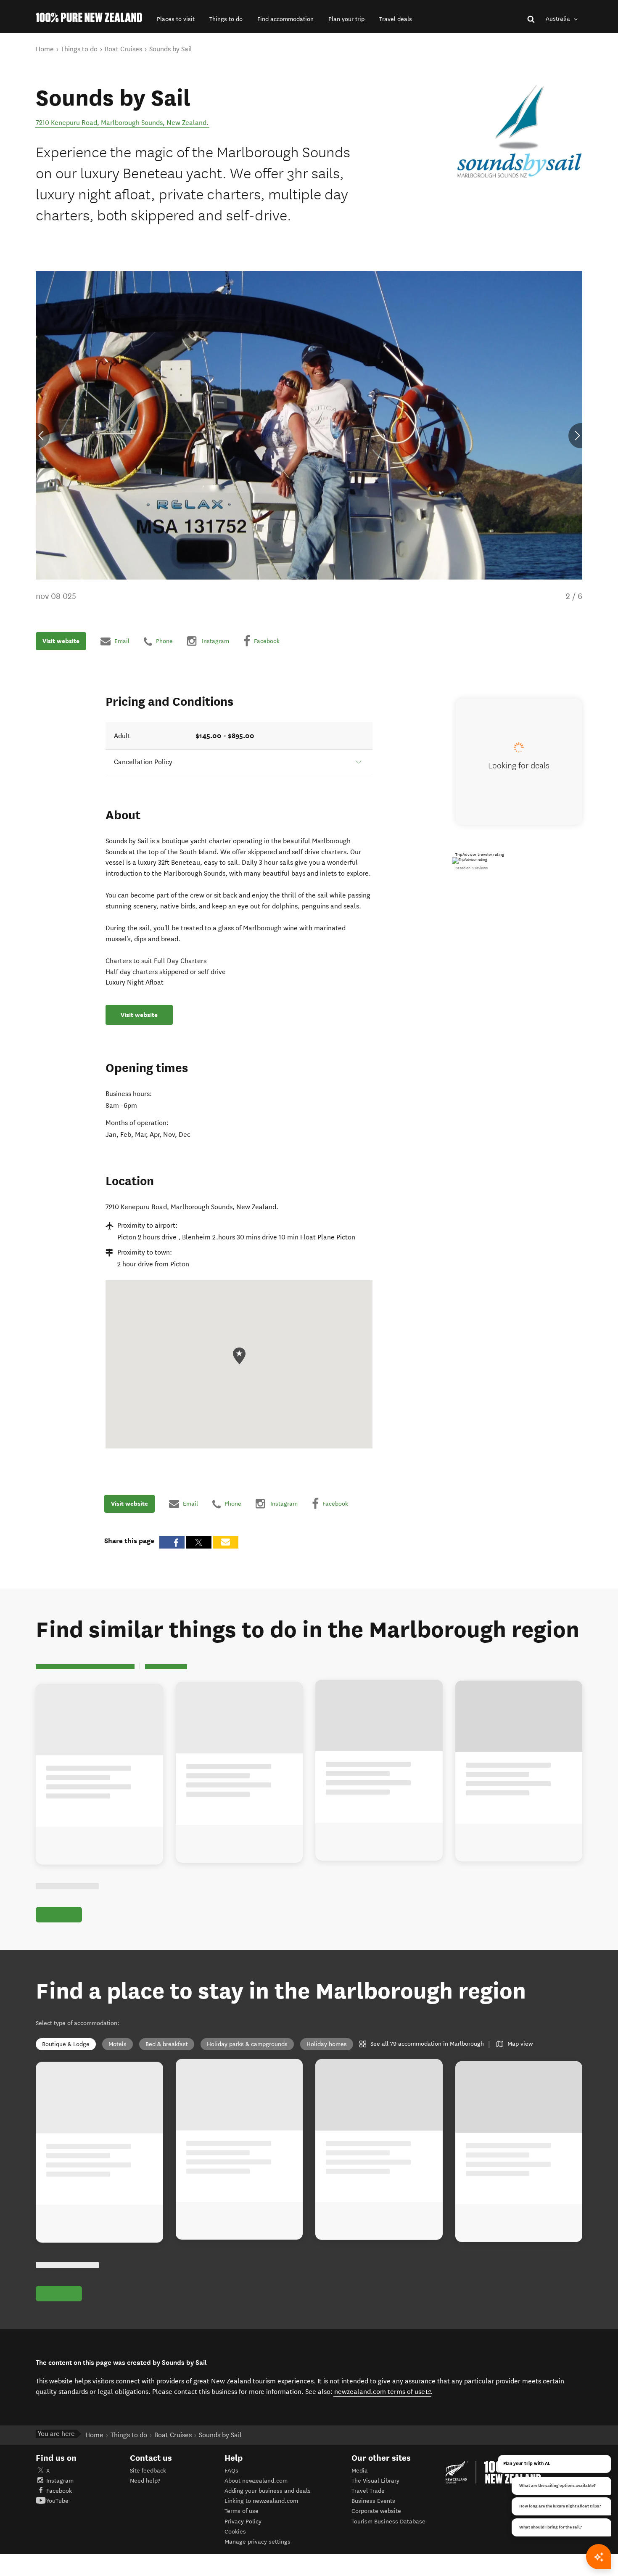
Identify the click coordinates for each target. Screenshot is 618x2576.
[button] (176, 19)
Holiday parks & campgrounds (247, 2044)
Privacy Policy (243, 2522)
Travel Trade (368, 2491)
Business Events (373, 2501)
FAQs (231, 2471)
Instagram (60, 2481)
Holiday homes (327, 2044)
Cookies (235, 2532)
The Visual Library (375, 2481)
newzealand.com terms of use (383, 2391)
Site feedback (148, 2471)
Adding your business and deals (268, 2491)
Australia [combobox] (559, 19)
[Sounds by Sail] (519, 131)
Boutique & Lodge (66, 2044)
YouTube (57, 2501)
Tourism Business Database (388, 2522)
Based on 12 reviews (471, 868)
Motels (118, 2044)
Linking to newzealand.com (261, 2501)
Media (360, 2471)
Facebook (59, 2491)
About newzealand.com (256, 2481)
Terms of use (242, 2511)
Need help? (145, 2481)
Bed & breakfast (167, 2044)
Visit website (61, 641)
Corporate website (376, 2511)
